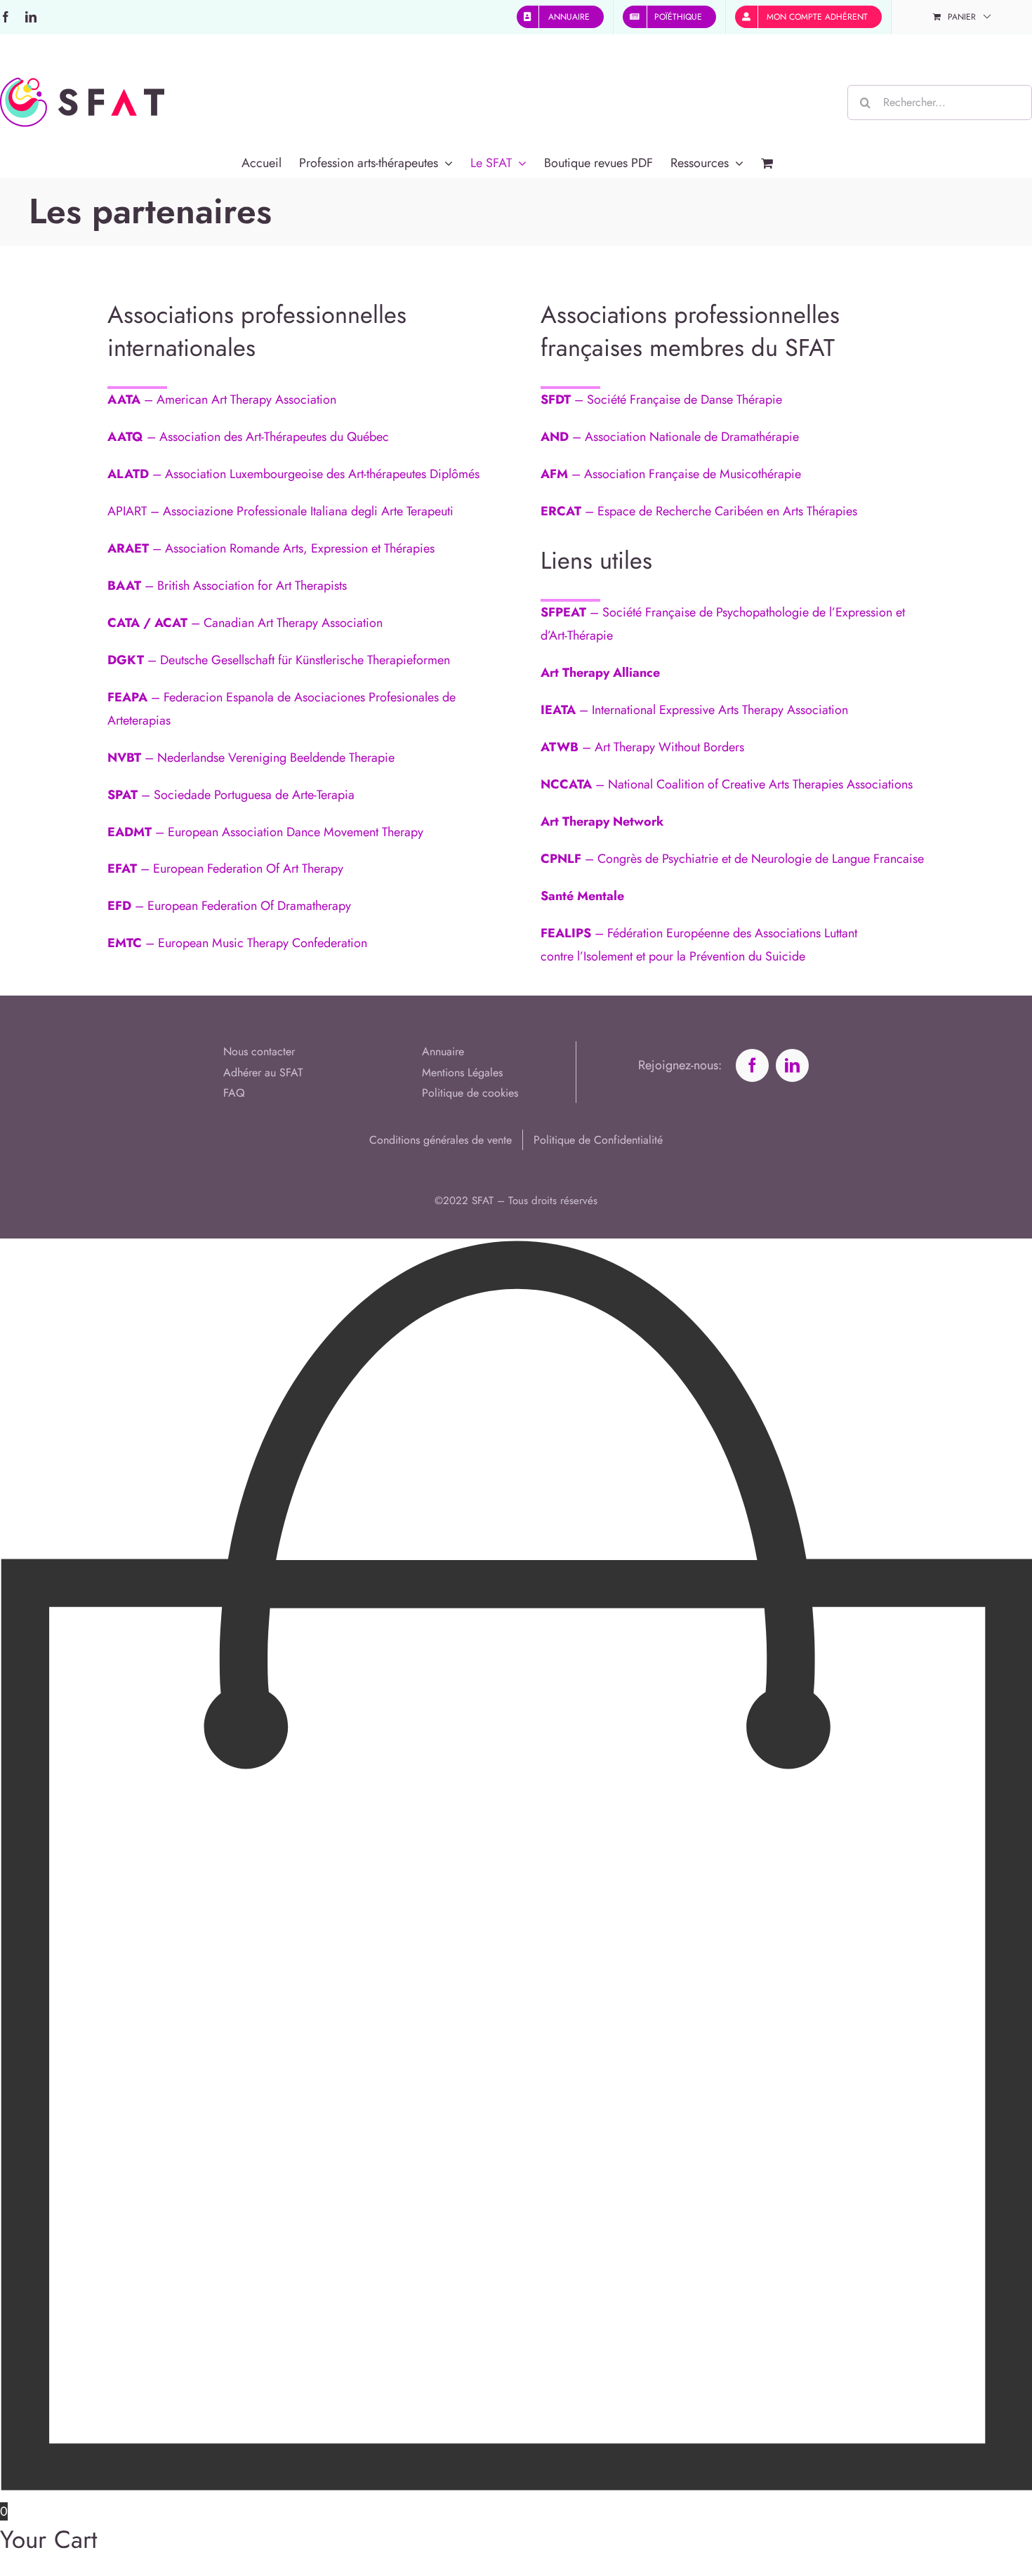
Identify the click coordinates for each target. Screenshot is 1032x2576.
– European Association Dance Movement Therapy (265, 832)
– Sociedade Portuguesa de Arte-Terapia (231, 795)
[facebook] (752, 1065)
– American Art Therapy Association (222, 399)
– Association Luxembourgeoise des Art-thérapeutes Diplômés (293, 474)
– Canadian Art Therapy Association (245, 623)
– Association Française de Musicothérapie (671, 474)
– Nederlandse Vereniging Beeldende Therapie (251, 758)
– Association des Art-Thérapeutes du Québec (248, 437)
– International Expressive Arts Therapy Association (694, 710)
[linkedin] (792, 1065)
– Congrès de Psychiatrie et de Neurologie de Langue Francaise (732, 859)
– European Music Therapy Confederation (237, 943)
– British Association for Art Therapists (227, 586)
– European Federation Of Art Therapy (225, 868)
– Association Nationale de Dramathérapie (670, 437)
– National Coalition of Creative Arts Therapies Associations (727, 784)
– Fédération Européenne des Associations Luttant (699, 933)
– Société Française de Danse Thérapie (661, 399)
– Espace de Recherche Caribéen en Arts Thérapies (699, 511)
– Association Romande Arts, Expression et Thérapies (271, 548)
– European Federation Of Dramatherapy (229, 906)
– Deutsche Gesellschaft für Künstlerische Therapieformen (279, 660)
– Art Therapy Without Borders (642, 747)
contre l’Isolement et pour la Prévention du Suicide (673, 956)
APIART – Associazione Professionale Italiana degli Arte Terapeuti (280, 511)
